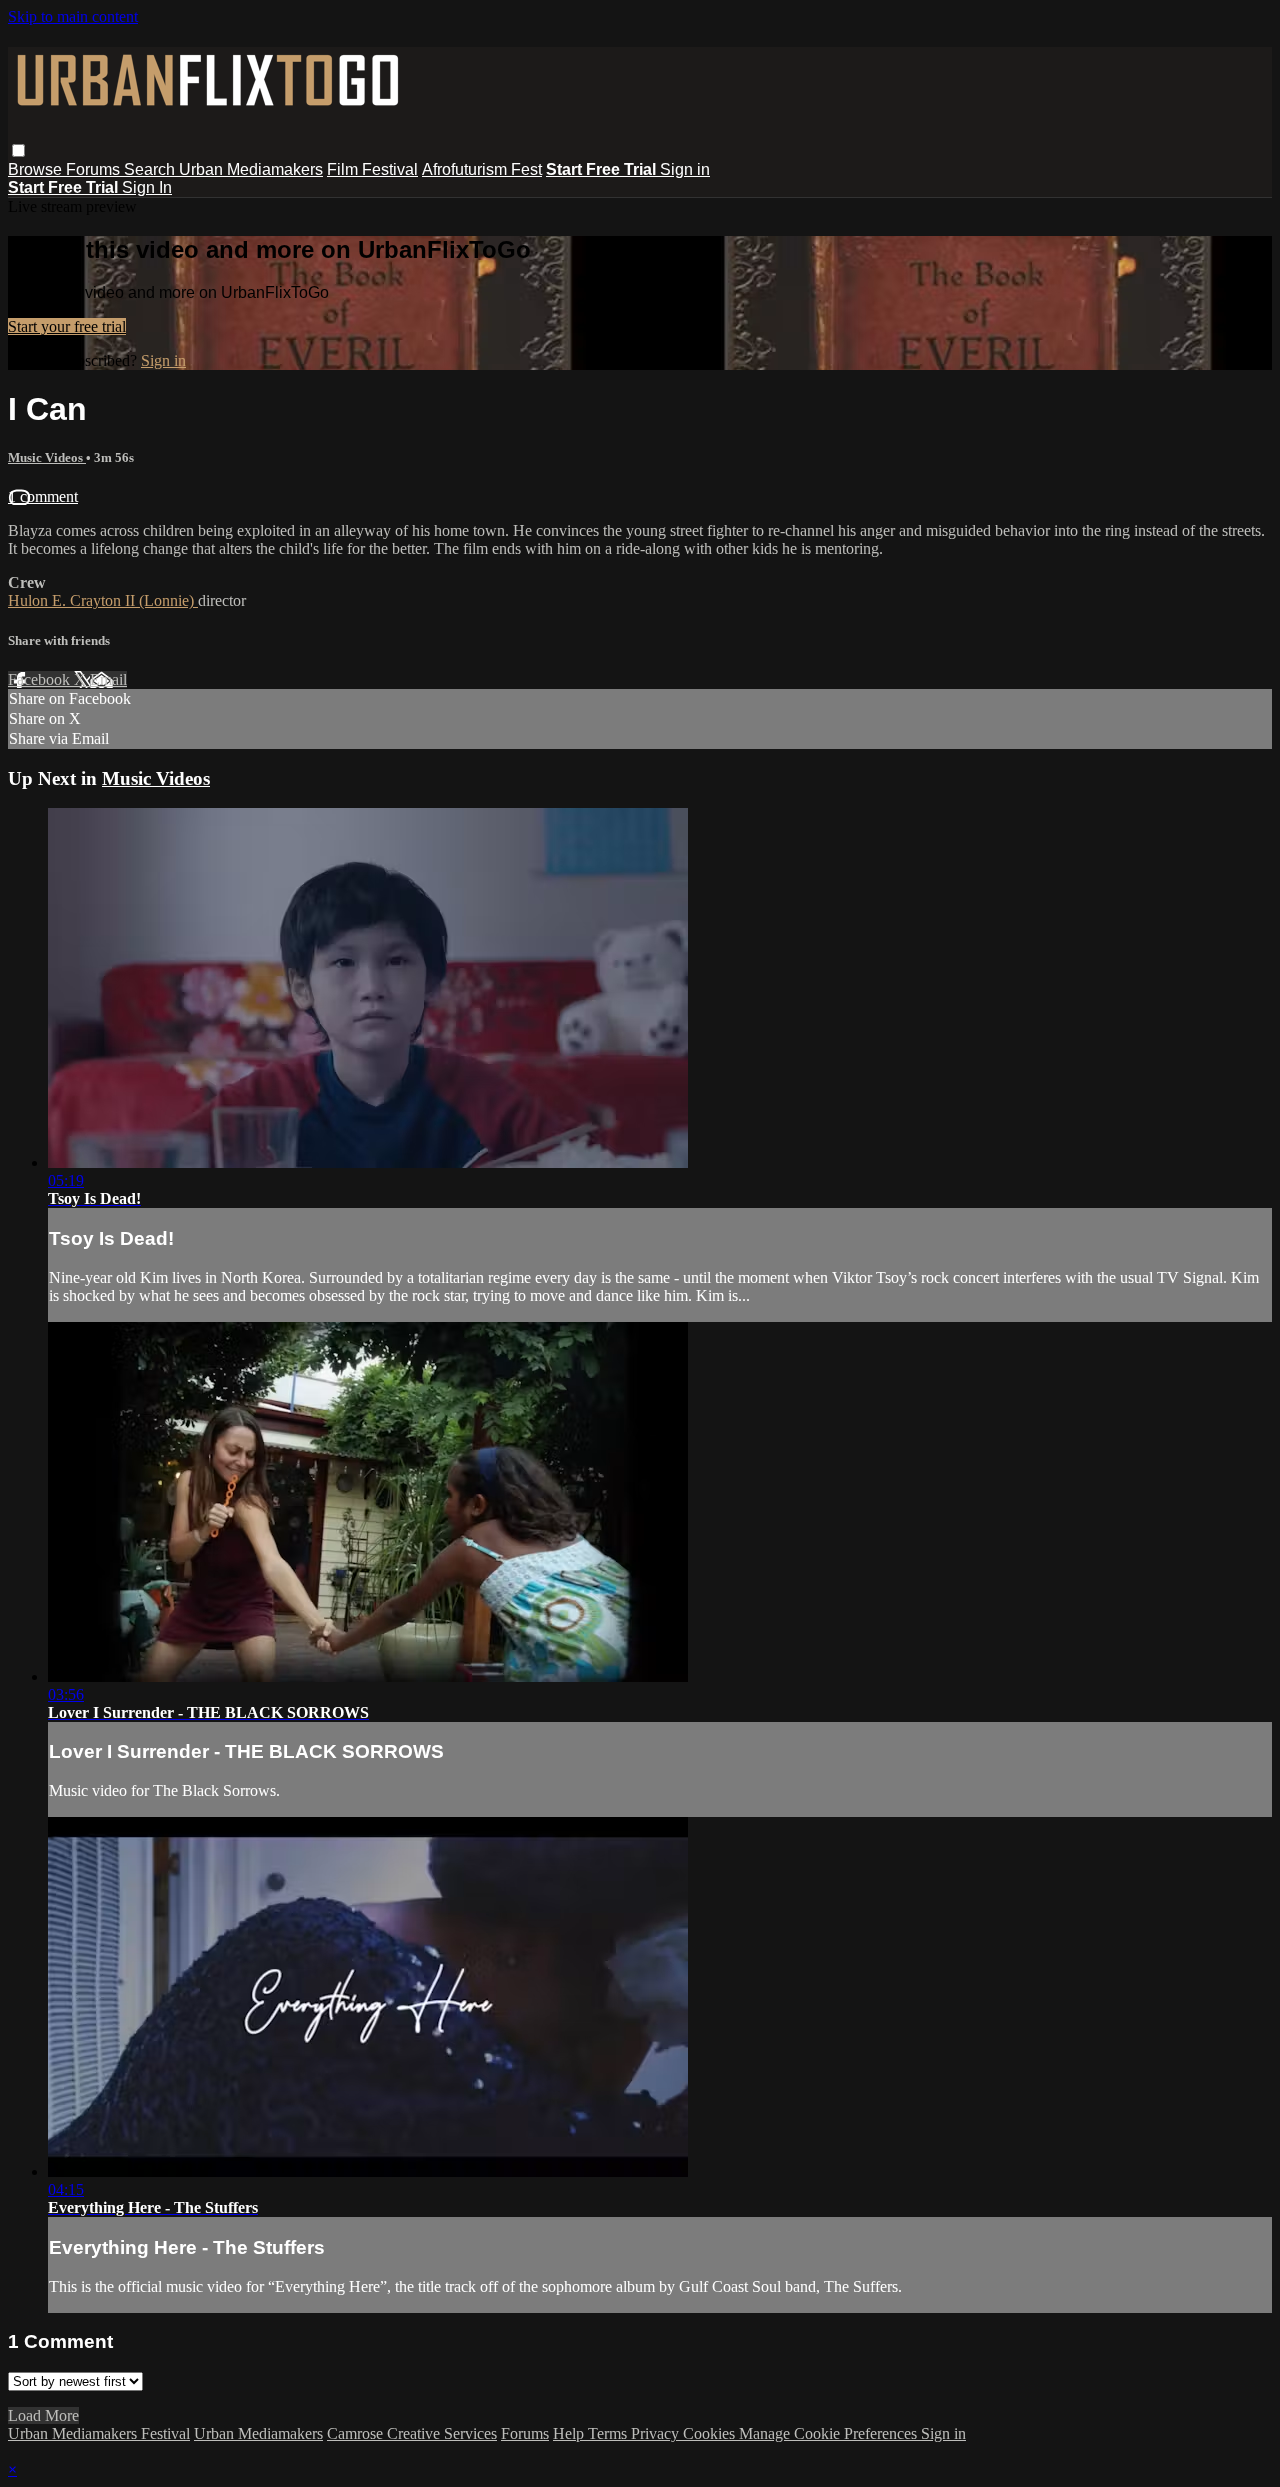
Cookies (711, 2433)
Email (108, 679)
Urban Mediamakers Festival (99, 2433)
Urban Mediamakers (251, 169)
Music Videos (47, 457)
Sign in (685, 169)
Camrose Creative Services (412, 2433)
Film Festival (372, 169)
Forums (95, 169)
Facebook (41, 679)
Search (151, 169)
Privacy (657, 2433)
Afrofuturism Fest (482, 169)
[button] (18, 150)
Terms (609, 2433)
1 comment (43, 496)
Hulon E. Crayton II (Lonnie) (103, 600)
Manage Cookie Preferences (830, 2433)
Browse (37, 169)
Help (570, 2433)
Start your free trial (67, 326)
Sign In (147, 187)
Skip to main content (73, 16)
